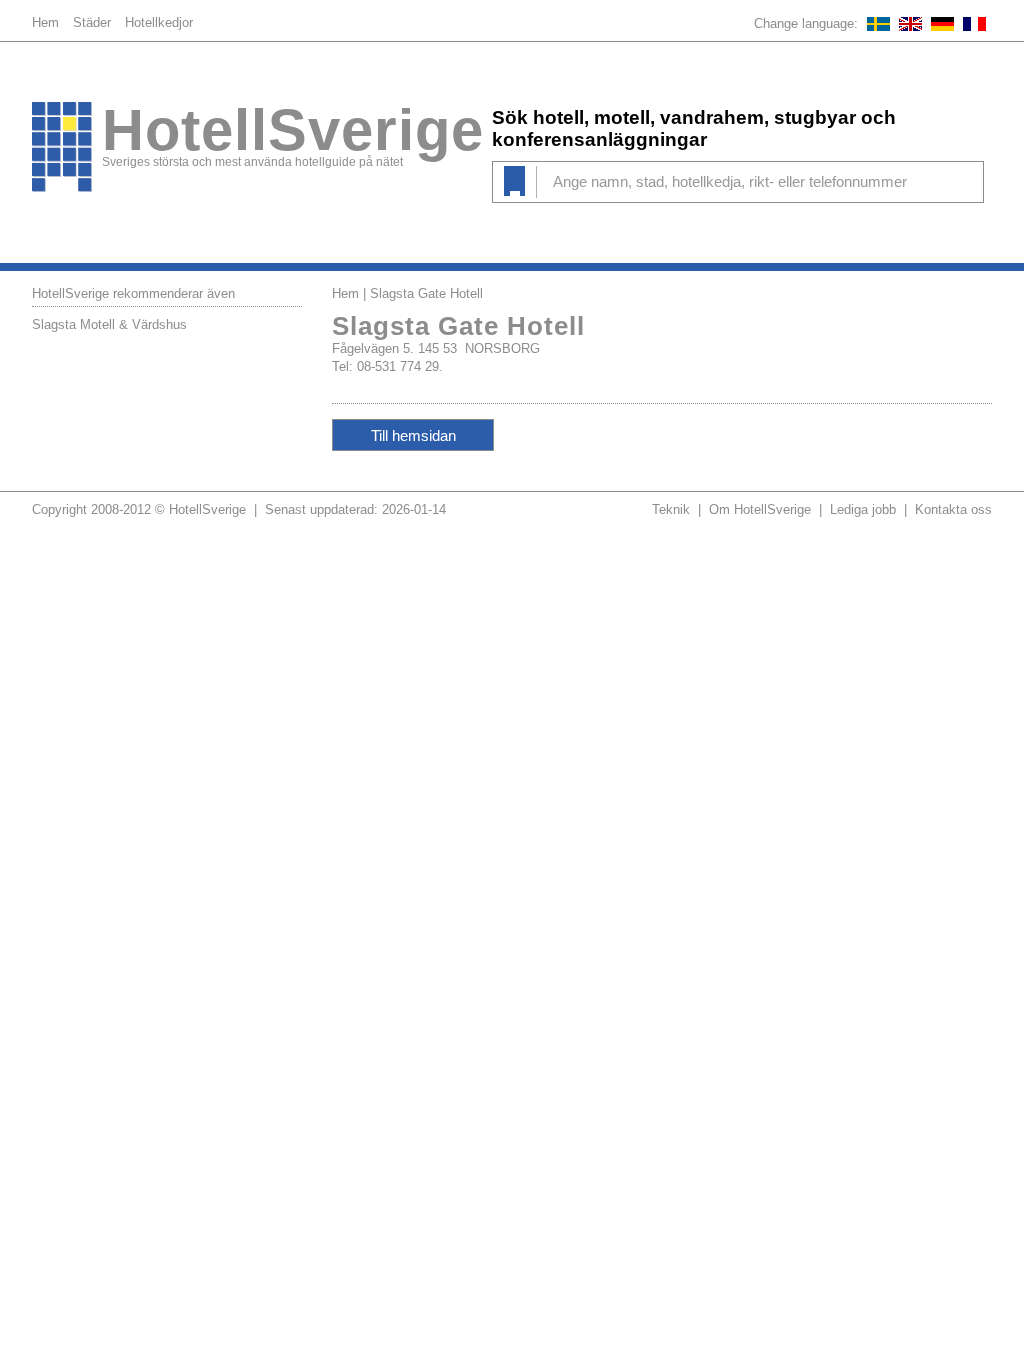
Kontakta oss (953, 509)
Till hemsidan (413, 435)
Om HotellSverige (760, 509)
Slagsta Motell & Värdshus (109, 324)
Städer (92, 22)
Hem (45, 22)
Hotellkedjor (159, 22)
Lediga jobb (863, 509)
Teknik (671, 509)
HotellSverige (293, 130)
